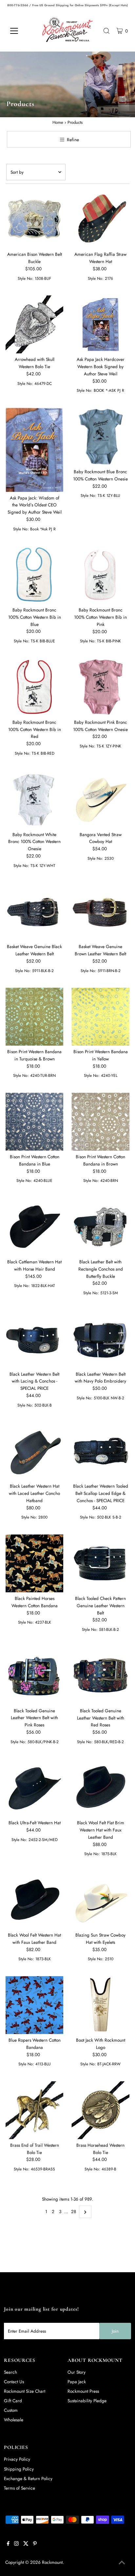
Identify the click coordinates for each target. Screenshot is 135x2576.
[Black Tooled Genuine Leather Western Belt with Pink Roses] (35, 1676)
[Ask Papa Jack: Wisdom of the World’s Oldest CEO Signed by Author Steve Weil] (35, 450)
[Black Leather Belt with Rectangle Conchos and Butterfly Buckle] (100, 1227)
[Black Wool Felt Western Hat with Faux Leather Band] (35, 1900)
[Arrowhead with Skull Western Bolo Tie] (35, 324)
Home (58, 122)
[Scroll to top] (122, 2563)
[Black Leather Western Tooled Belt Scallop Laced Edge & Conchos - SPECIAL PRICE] (100, 1451)
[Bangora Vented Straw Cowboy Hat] (100, 799)
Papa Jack (77, 2382)
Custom (11, 2410)
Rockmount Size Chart (25, 2391)
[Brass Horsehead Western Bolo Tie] (100, 2110)
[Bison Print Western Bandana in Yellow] (100, 1017)
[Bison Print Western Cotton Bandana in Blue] (35, 1122)
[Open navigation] (20, 31)
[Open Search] (106, 31)
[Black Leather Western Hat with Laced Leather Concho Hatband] (35, 1451)
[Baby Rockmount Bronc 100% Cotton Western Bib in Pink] (100, 575)
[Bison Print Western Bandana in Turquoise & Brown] (35, 1017)
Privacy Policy (17, 2459)
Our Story (77, 2372)
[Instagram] (16, 2544)
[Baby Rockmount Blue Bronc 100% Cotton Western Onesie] (100, 437)
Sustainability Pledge (87, 2401)
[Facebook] (8, 2544)
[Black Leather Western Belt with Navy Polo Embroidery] (100, 1339)
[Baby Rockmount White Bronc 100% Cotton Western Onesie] (35, 799)
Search (10, 2372)
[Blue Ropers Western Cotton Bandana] (35, 2005)
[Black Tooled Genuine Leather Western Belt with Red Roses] (100, 1676)
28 (74, 2211)
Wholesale (14, 2420)
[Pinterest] (35, 2544)
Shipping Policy (19, 2469)
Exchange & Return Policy (28, 2478)
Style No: (26, 278)
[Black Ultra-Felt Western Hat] (35, 1788)
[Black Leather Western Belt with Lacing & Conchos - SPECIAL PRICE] (35, 1339)
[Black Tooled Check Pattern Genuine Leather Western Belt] (100, 1563)
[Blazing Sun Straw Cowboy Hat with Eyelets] (100, 1900)
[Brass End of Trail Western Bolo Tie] (35, 2110)
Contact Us (14, 2382)
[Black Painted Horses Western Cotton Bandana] (35, 1563)
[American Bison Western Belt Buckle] (35, 220)
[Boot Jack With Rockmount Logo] (100, 2005)
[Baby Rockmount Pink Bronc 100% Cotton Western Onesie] (100, 687)
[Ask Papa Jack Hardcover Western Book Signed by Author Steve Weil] (100, 324)
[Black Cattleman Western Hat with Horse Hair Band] (35, 1227)
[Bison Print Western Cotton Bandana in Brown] (100, 1122)
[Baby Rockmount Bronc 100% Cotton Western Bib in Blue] (35, 575)
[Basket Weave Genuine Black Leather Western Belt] (35, 911)
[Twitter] (26, 2544)
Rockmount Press (83, 2391)
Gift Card (13, 2401)
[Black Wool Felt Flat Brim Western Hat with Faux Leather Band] (100, 1788)
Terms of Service (19, 2488)
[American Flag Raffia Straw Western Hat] (100, 220)
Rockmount (52, 2562)
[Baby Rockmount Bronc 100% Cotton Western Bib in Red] (35, 687)
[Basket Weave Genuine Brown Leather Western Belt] (100, 911)
